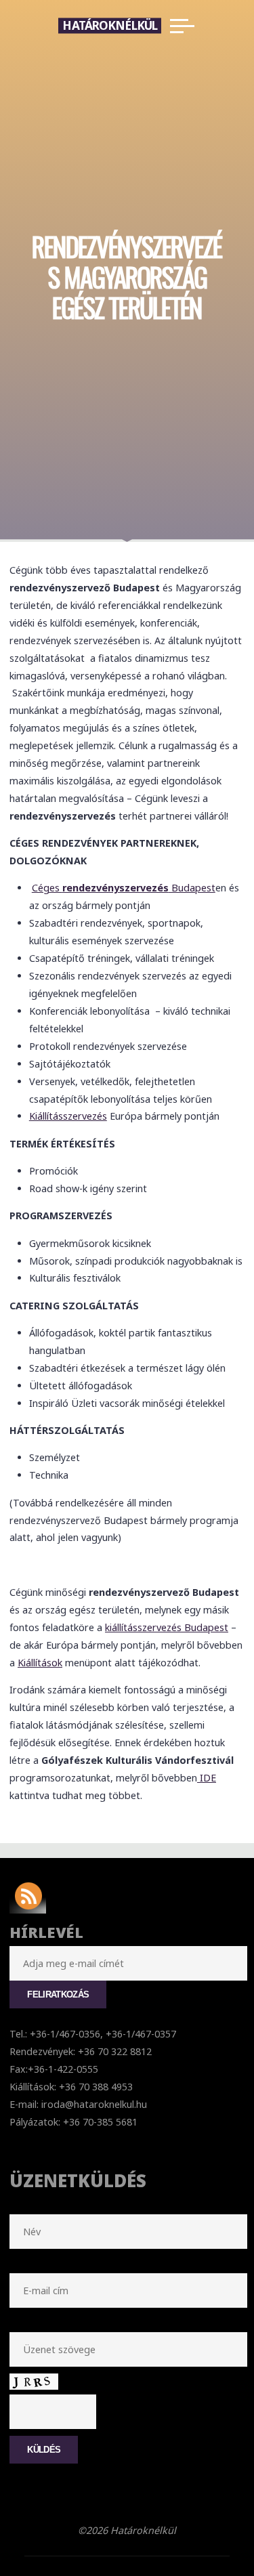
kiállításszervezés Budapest (167, 1627)
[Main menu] (182, 26)
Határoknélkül (110, 25)
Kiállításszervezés (68, 1116)
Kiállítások (40, 1663)
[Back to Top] (201, 2523)
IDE (207, 1778)
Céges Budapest (124, 888)
